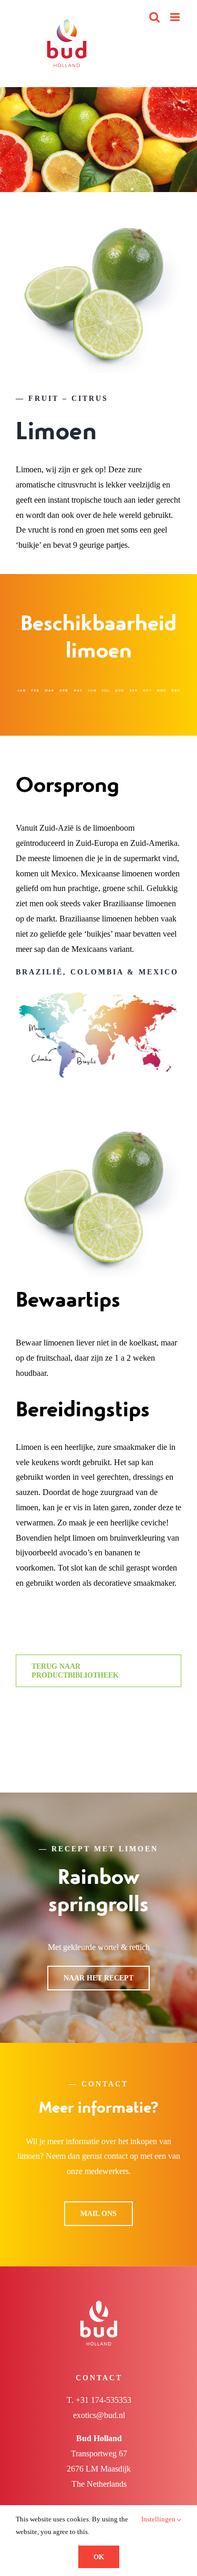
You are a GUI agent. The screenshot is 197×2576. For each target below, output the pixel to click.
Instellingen (159, 2519)
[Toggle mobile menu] (176, 17)
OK (99, 2557)
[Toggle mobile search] (154, 17)
